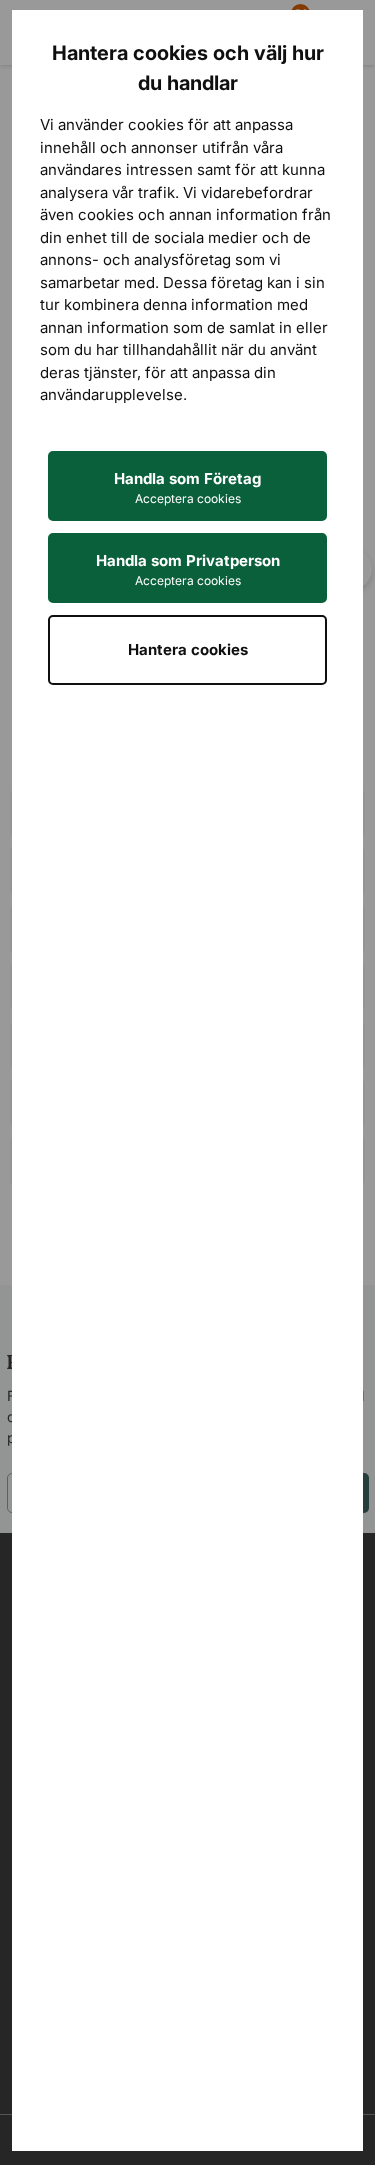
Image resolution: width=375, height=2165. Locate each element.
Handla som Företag (187, 487)
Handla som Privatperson (188, 569)
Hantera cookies (188, 649)
